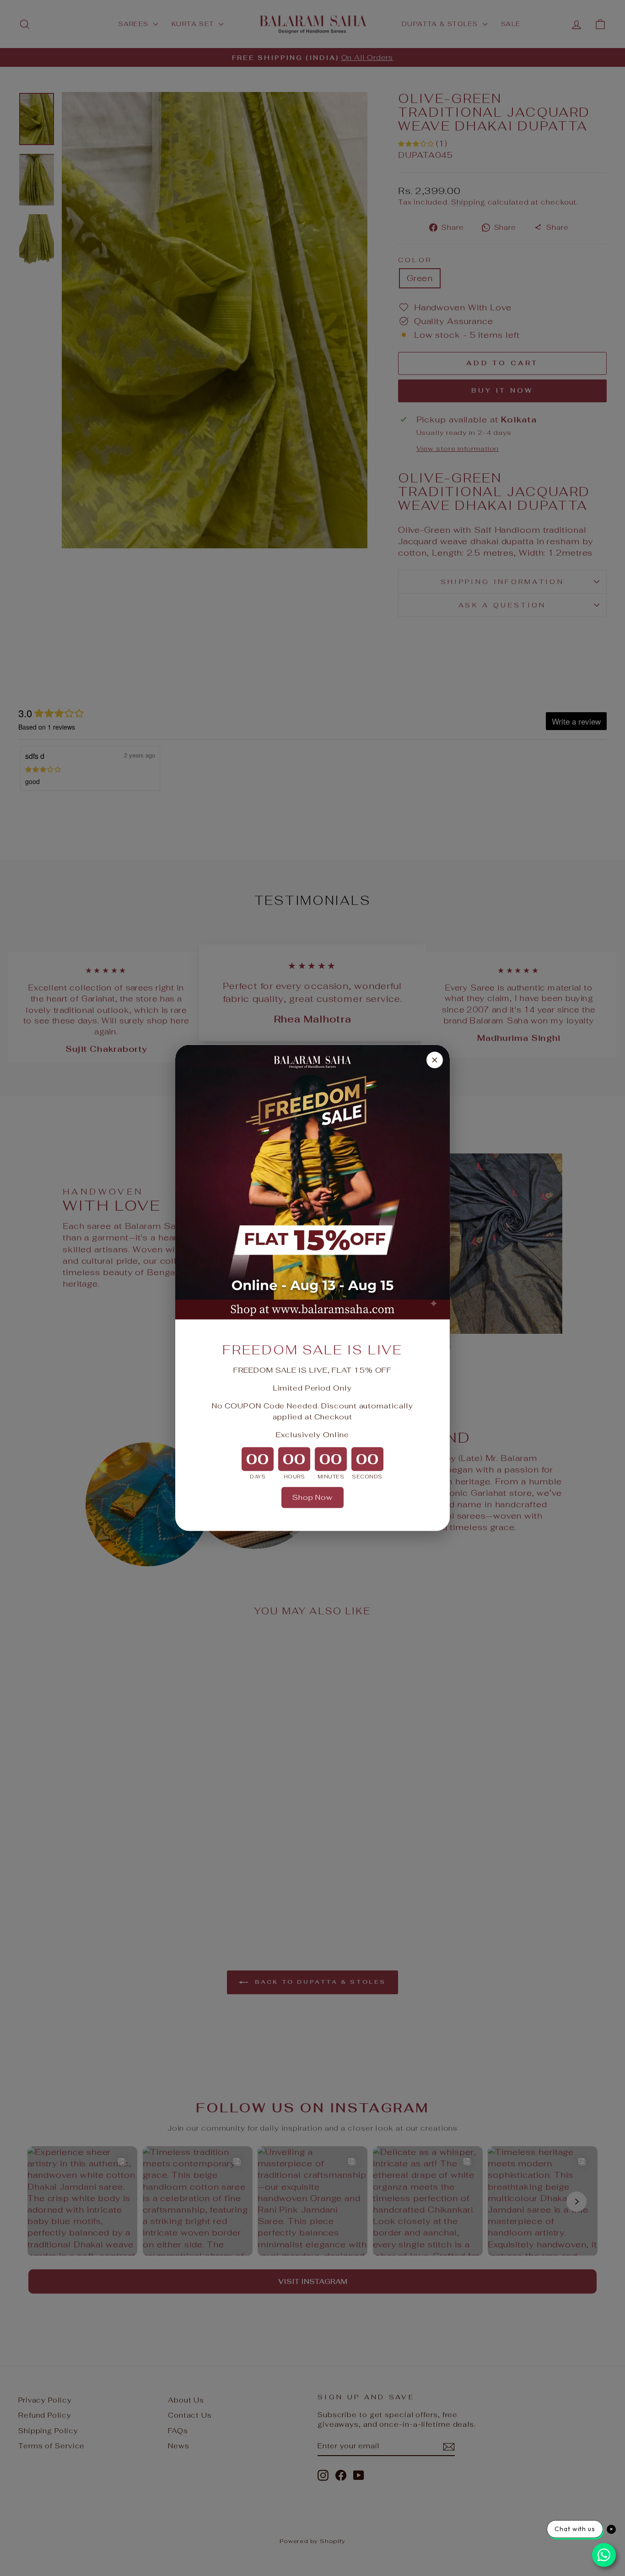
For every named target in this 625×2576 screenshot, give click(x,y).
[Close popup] (435, 1060)
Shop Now (312, 1497)
